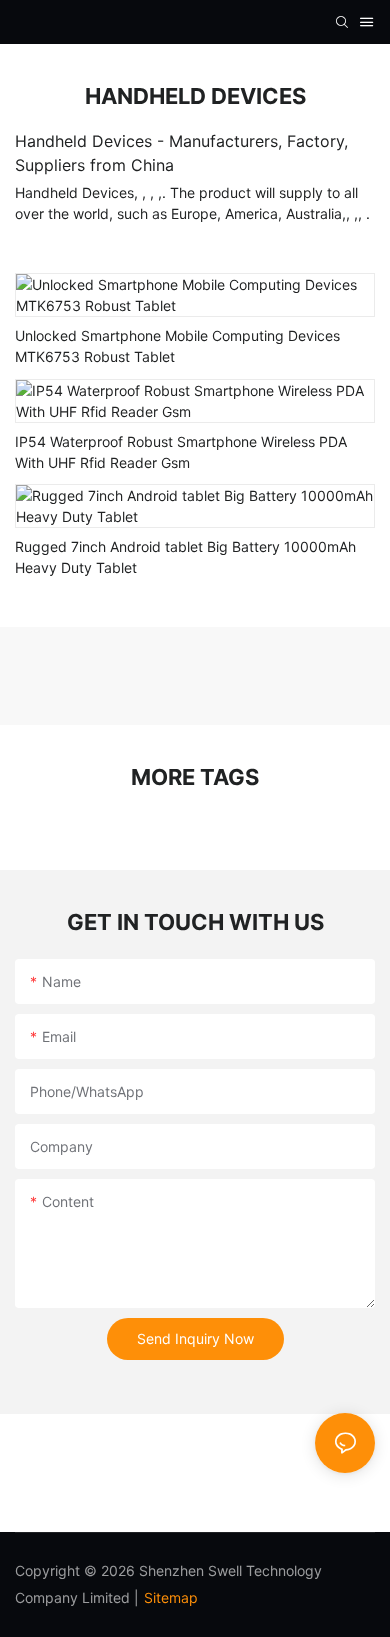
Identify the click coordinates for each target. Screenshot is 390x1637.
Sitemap (171, 1597)
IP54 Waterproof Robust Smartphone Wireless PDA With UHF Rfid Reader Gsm (181, 452)
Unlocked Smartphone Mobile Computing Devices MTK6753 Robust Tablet (177, 346)
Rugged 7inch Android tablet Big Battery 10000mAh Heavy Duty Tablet (185, 557)
